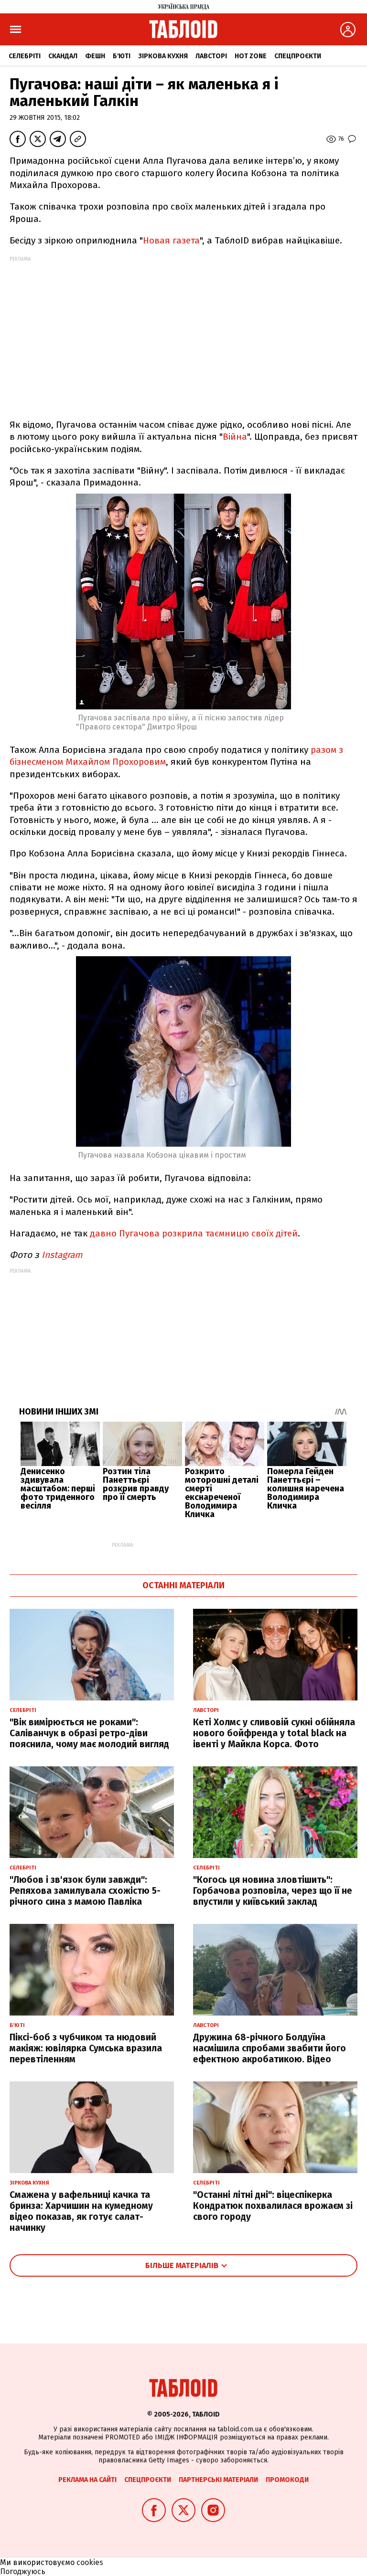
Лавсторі (211, 56)
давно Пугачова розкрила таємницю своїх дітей (193, 1233)
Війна (235, 437)
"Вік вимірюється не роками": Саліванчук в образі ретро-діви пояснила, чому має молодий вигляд (89, 1733)
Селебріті (25, 56)
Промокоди (287, 2480)
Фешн (95, 56)
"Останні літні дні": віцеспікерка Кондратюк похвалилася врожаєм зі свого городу (273, 2206)
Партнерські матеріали (218, 2480)
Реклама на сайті (87, 2480)
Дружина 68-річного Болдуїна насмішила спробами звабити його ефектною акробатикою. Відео (270, 2048)
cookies (90, 2562)
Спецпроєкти (298, 56)
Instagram (62, 1255)
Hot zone (251, 56)
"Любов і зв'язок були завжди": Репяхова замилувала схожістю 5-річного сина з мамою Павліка (85, 1891)
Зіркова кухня (163, 56)
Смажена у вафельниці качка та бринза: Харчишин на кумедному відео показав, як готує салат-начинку (81, 2211)
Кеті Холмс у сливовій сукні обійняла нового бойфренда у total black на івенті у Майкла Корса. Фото (274, 1733)
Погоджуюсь (23, 2571)
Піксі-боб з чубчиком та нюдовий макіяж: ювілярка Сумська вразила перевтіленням (86, 2048)
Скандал (63, 56)
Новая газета (171, 240)
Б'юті (122, 56)
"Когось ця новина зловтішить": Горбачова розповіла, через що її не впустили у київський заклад (273, 1891)
